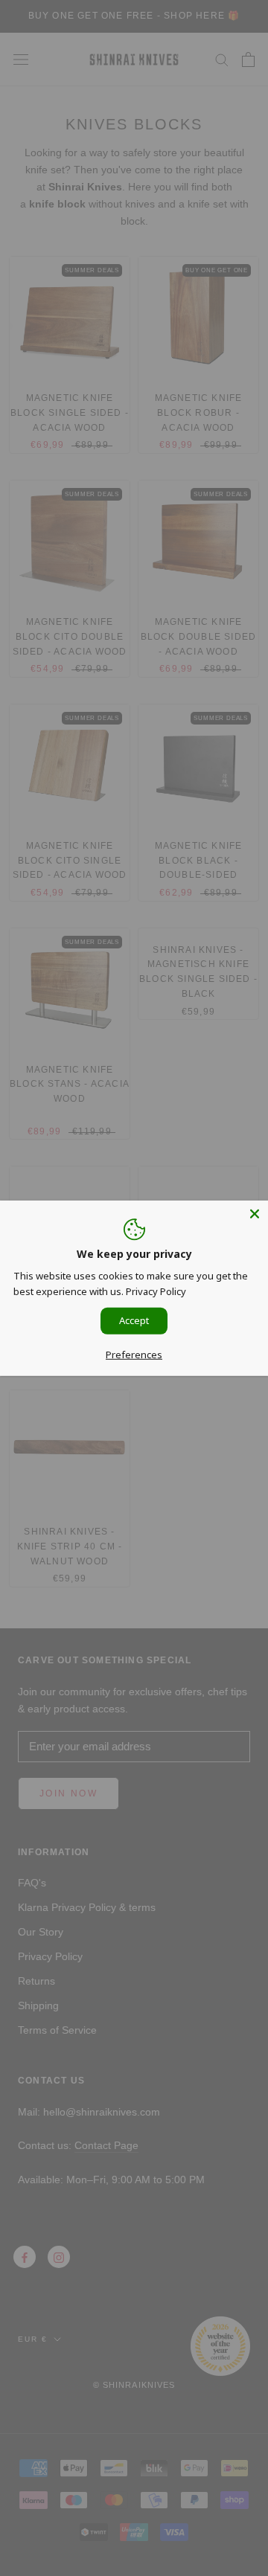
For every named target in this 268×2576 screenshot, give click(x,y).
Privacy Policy (156, 1291)
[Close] (255, 1213)
